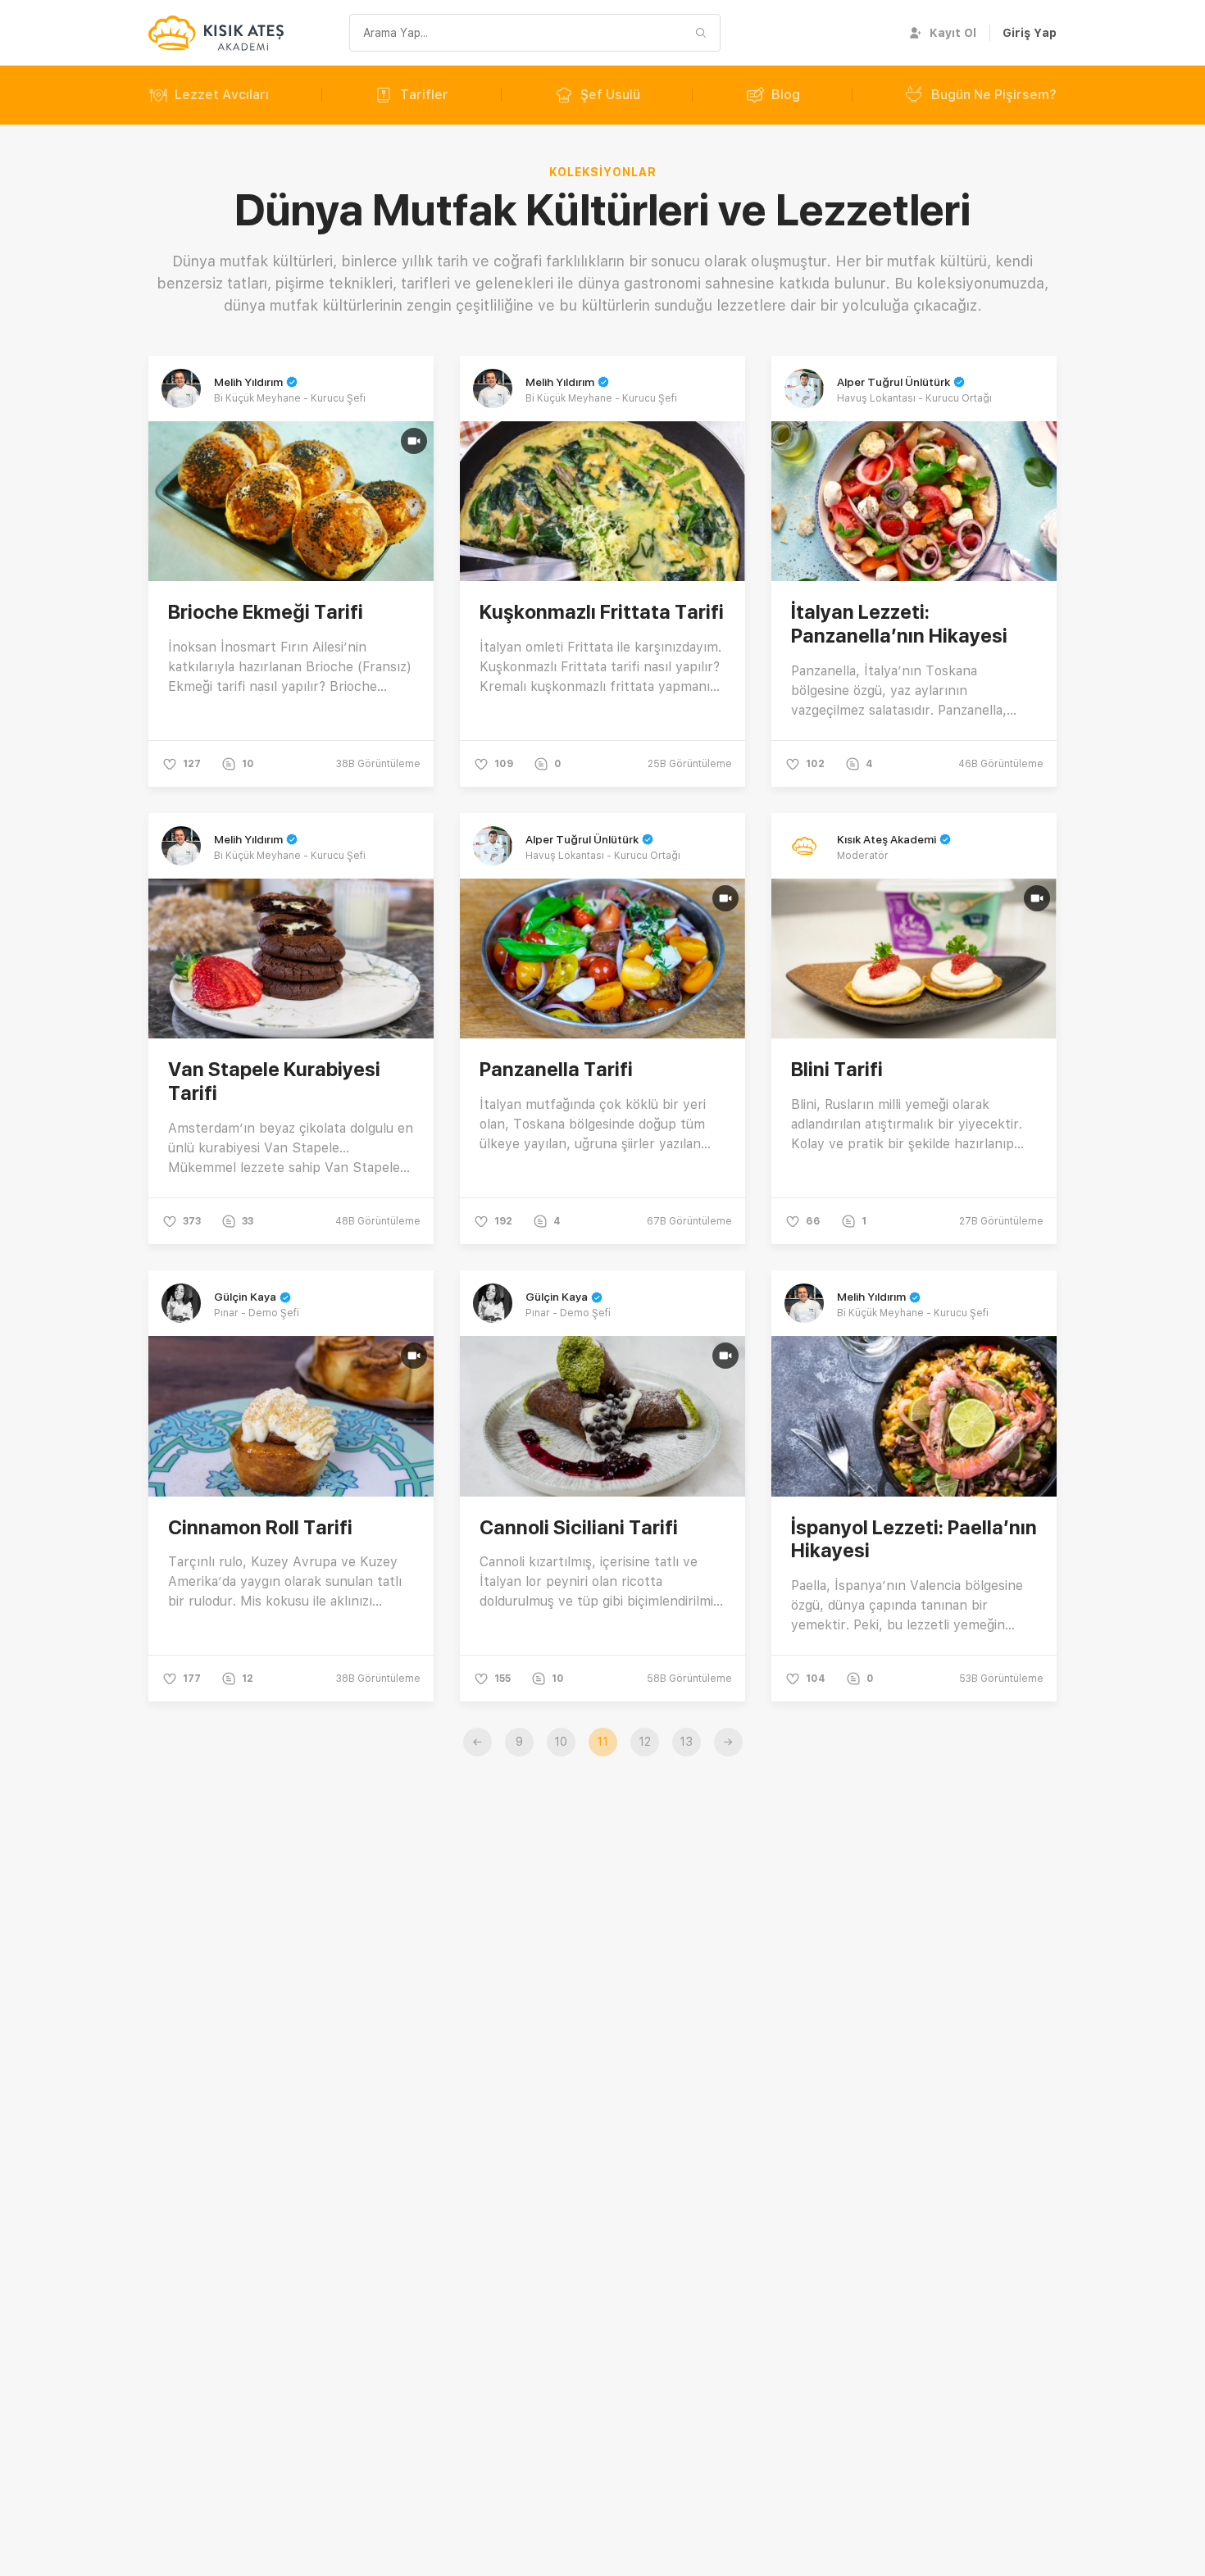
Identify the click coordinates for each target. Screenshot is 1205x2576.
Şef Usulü (610, 95)
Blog (786, 95)
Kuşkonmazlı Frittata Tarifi (602, 612)
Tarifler (424, 95)
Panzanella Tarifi (556, 1069)
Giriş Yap (1030, 33)
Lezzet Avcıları (222, 95)
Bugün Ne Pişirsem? (994, 95)
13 (686, 1742)
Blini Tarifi (837, 1069)
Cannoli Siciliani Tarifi (579, 1527)
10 (561, 1742)
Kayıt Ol (953, 33)
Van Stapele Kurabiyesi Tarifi (274, 1081)
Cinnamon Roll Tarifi (260, 1527)
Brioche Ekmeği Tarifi (266, 612)
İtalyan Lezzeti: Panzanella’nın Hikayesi (899, 624)
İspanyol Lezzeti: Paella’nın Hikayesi (914, 1539)
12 (645, 1742)
